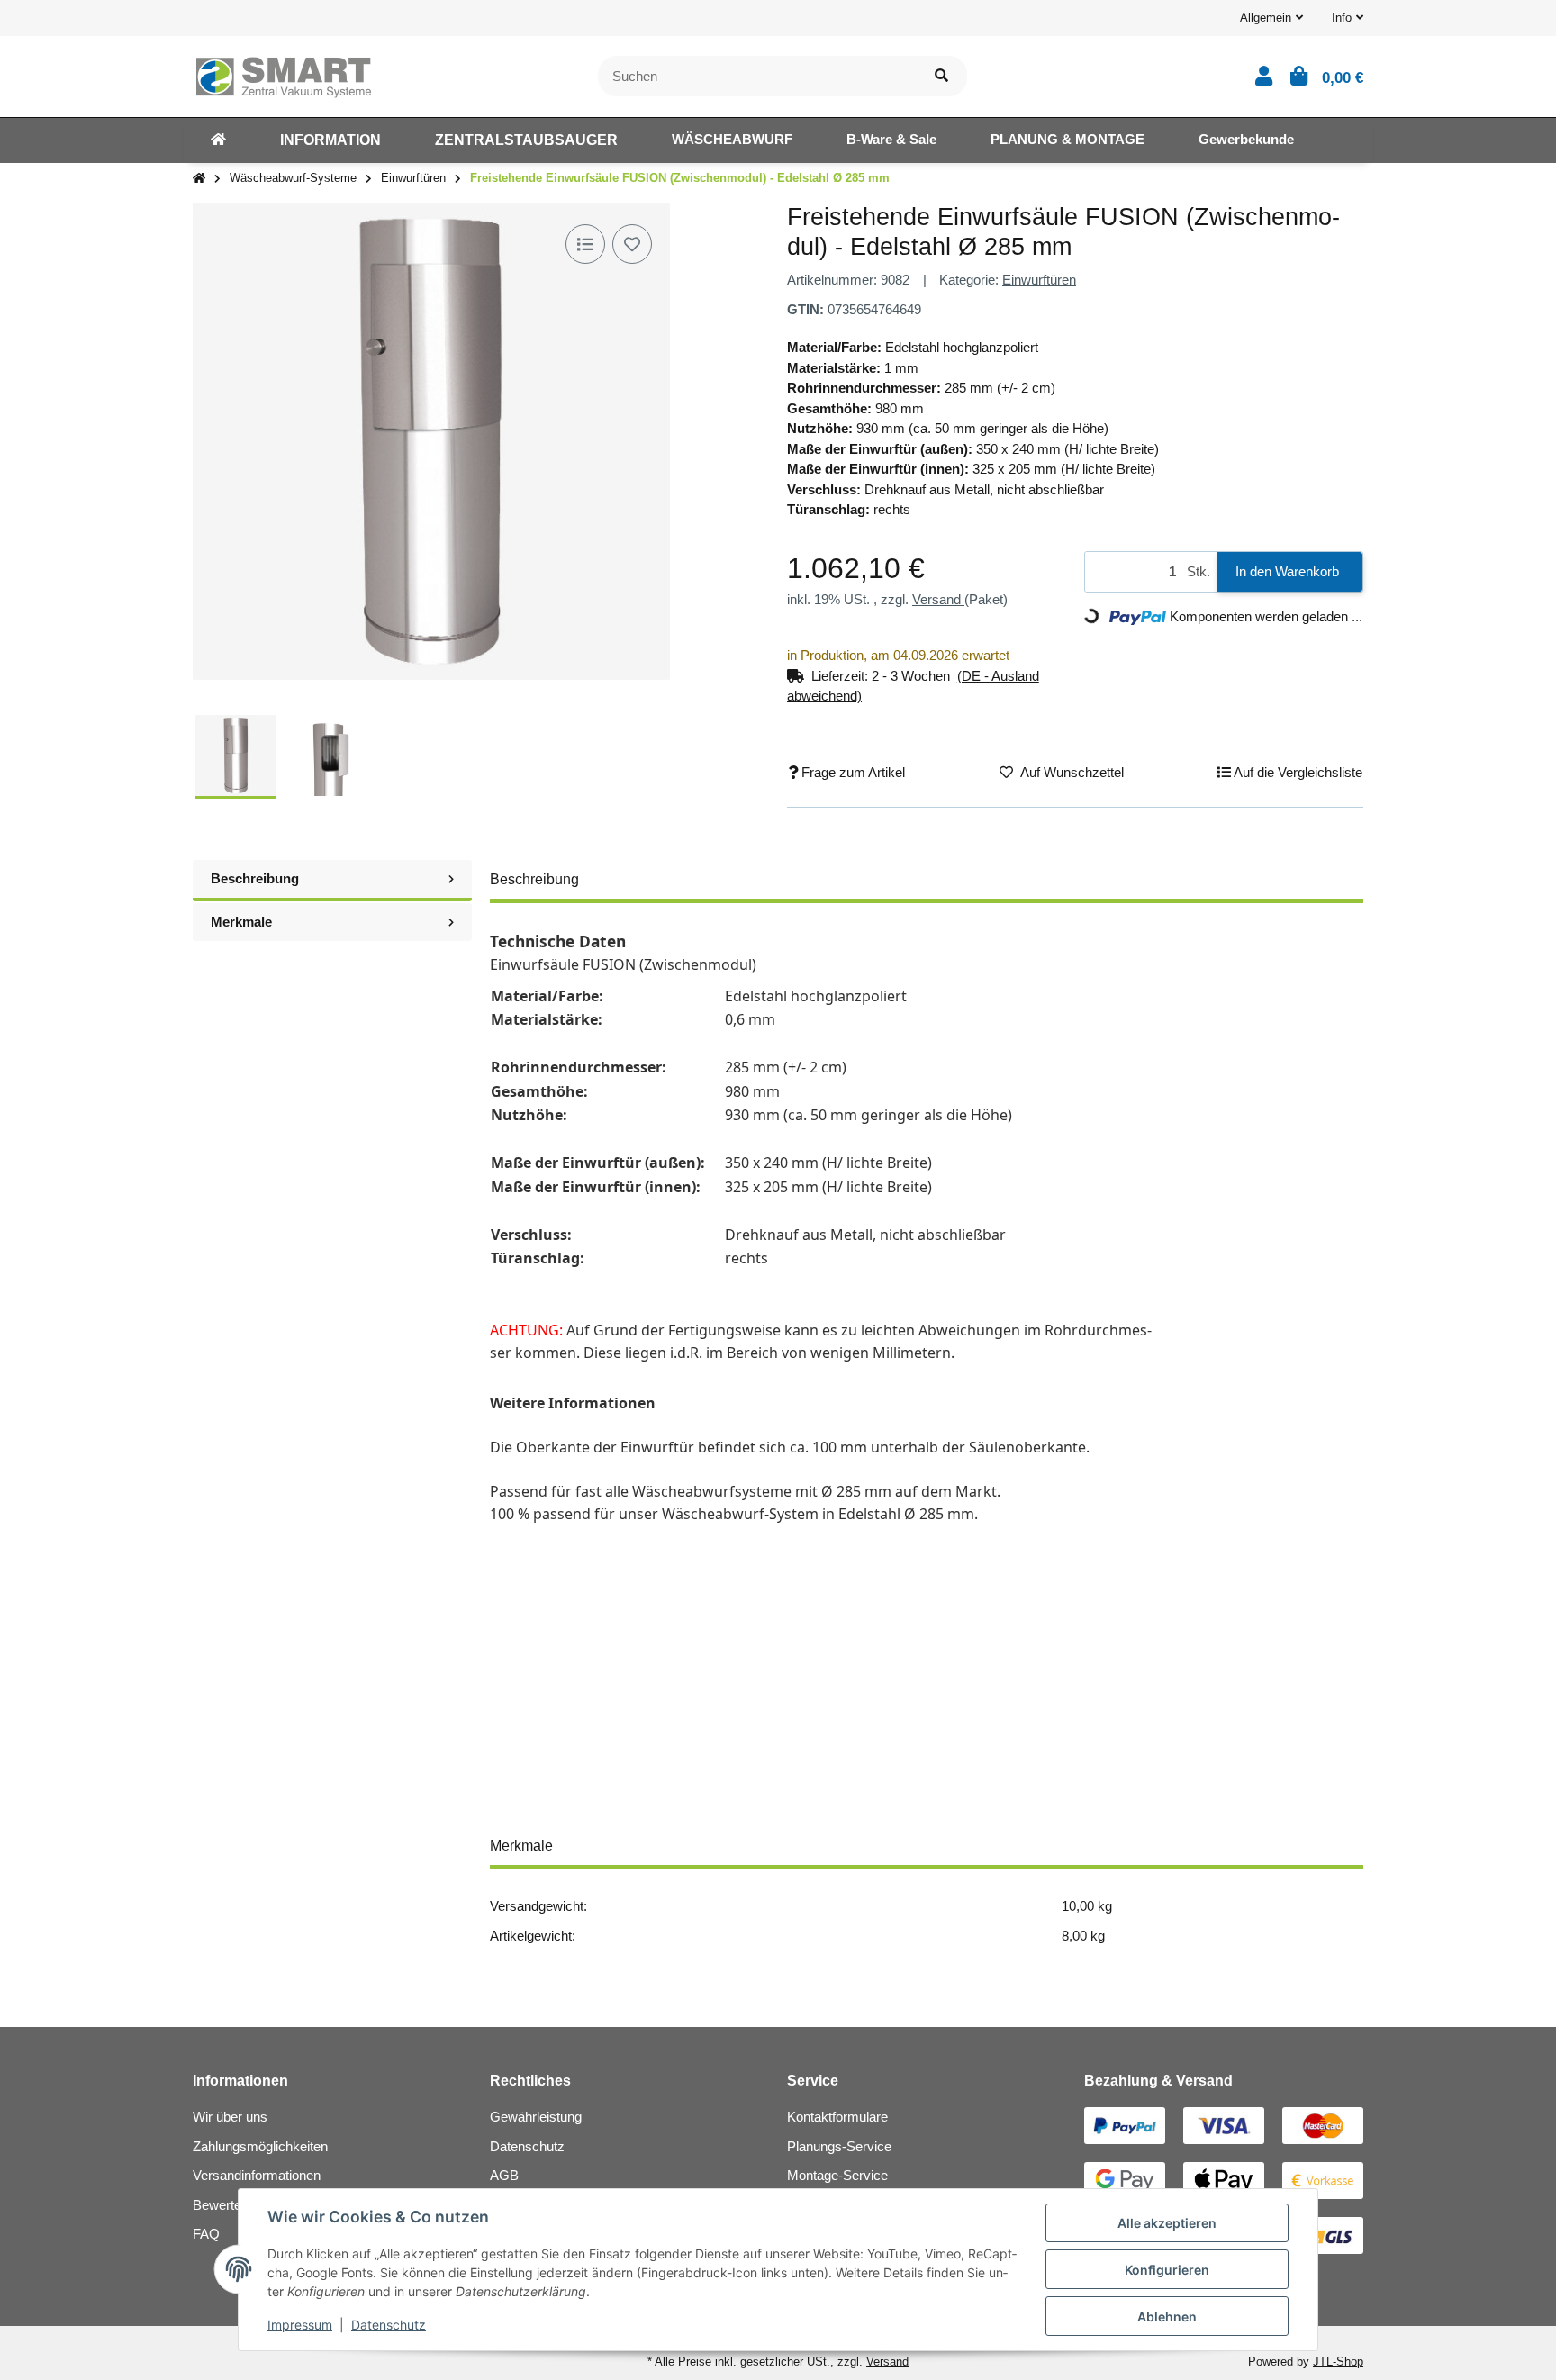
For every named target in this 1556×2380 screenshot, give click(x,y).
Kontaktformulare (837, 2117)
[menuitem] (218, 140)
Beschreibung (255, 878)
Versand (938, 599)
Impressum (300, 2325)
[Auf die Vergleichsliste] (585, 244)
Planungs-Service (839, 2146)
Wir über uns (230, 2117)
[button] (1271, 18)
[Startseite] (199, 179)
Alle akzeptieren (1167, 2223)
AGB (504, 2175)
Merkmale (241, 922)
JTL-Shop (1338, 2362)
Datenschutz (527, 2146)
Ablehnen (1167, 2317)
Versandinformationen (257, 2175)
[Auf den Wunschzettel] (632, 244)
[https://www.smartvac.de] (218, 140)
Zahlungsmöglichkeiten (260, 2146)
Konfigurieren (1167, 2270)
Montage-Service (837, 2175)
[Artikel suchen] (941, 76)
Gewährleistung (536, 2117)
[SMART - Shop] (283, 74)
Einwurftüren (1039, 280)
